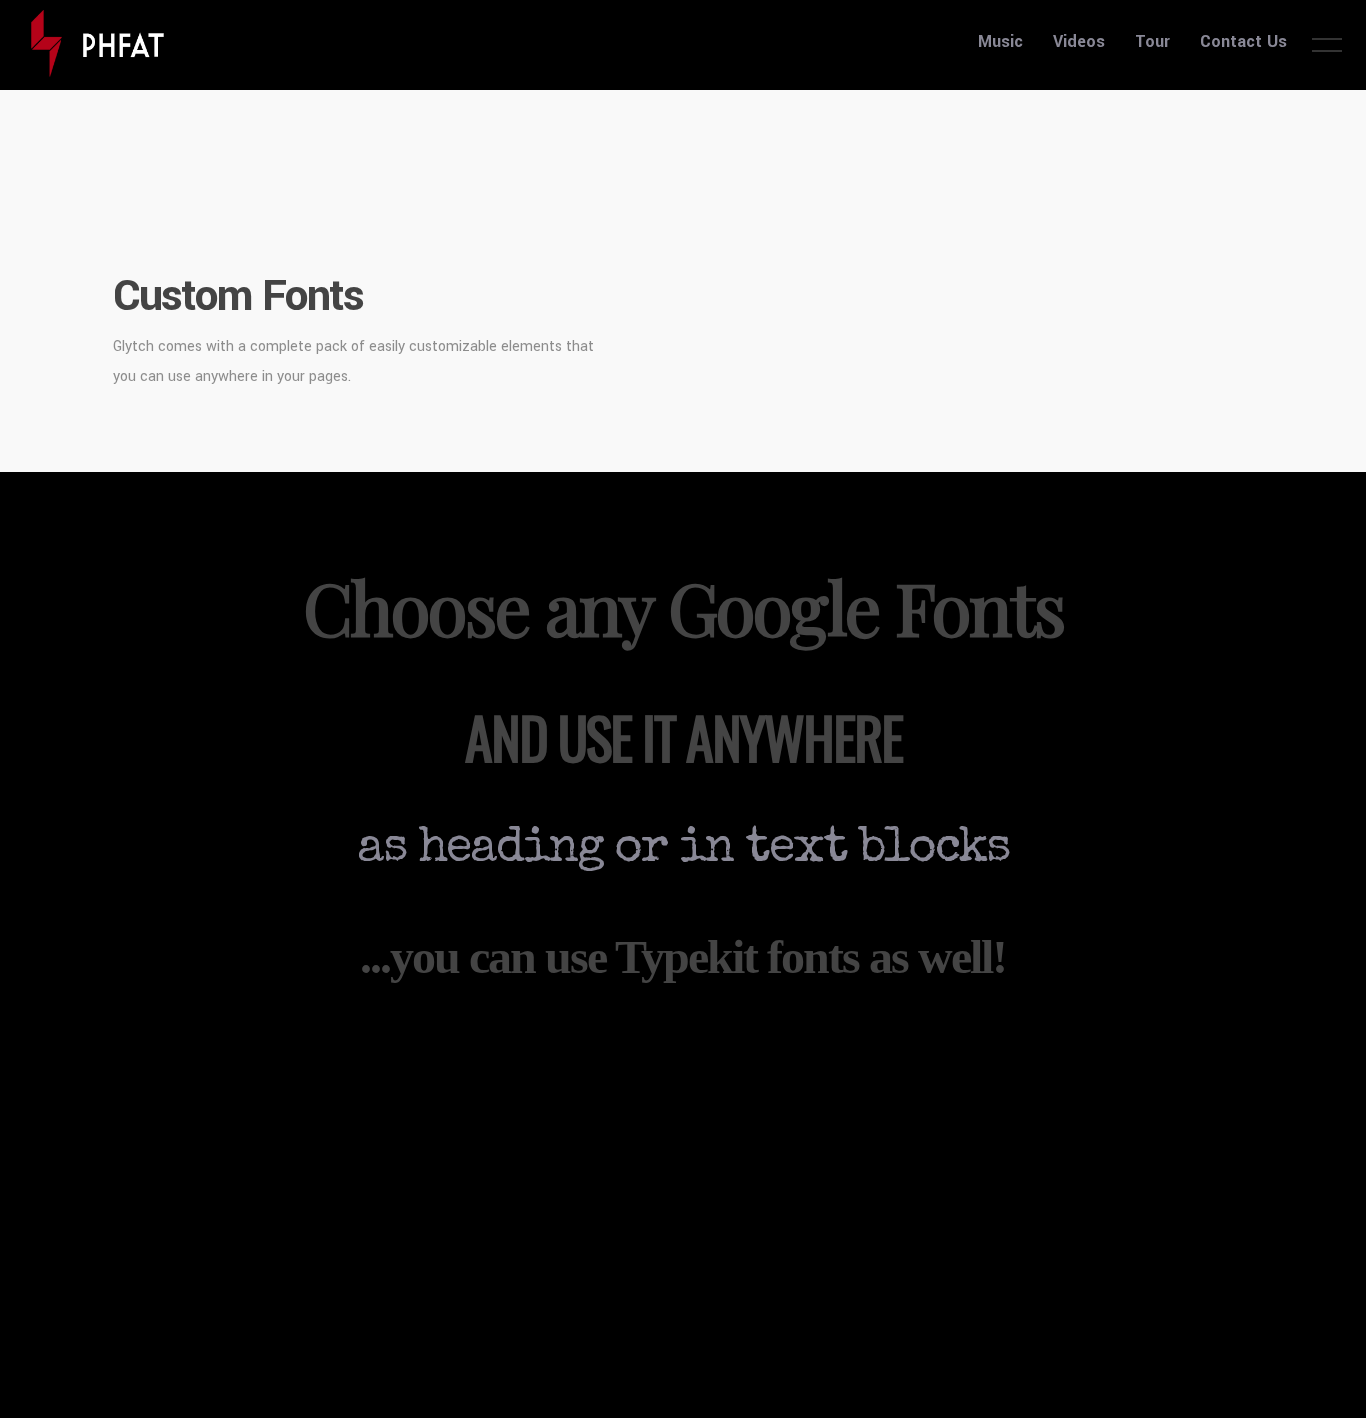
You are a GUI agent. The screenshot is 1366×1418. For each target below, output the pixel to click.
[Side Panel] (1327, 44)
